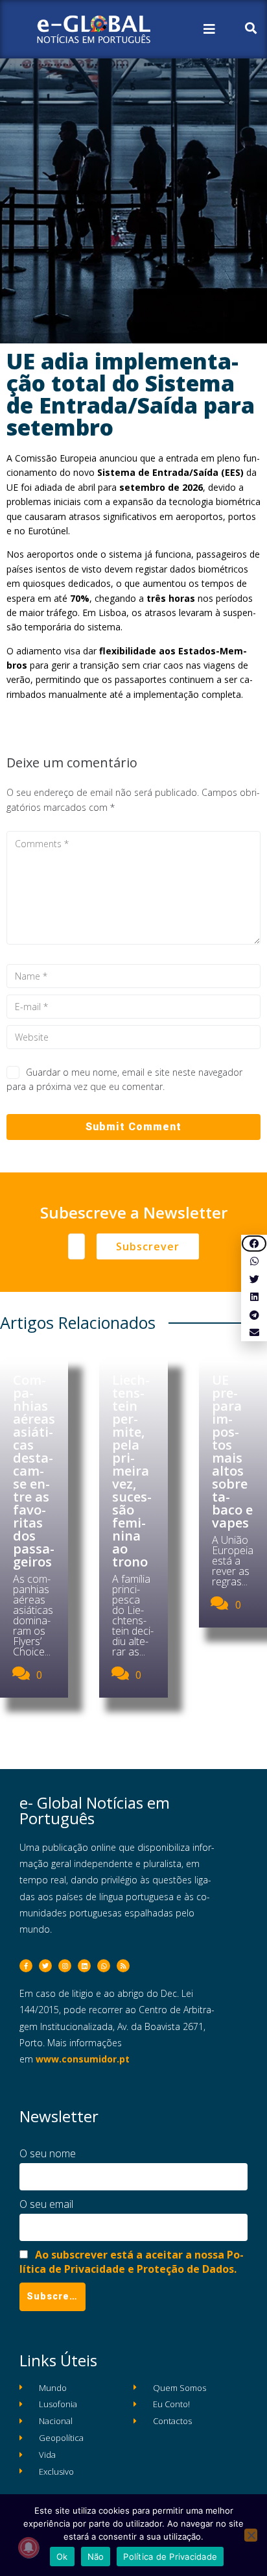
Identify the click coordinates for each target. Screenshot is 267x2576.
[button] (254, 1244)
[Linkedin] (84, 1966)
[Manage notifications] (29, 2547)
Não (96, 2557)
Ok (62, 2557)
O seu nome (48, 2153)
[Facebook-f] (26, 1966)
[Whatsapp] (104, 1966)
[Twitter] (45, 1966)
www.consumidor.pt (83, 2059)
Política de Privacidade (170, 2557)
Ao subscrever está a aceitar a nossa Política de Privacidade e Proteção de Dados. (132, 2262)
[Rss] (123, 1966)
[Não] (251, 2535)
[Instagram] (65, 1966)
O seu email (46, 2204)
